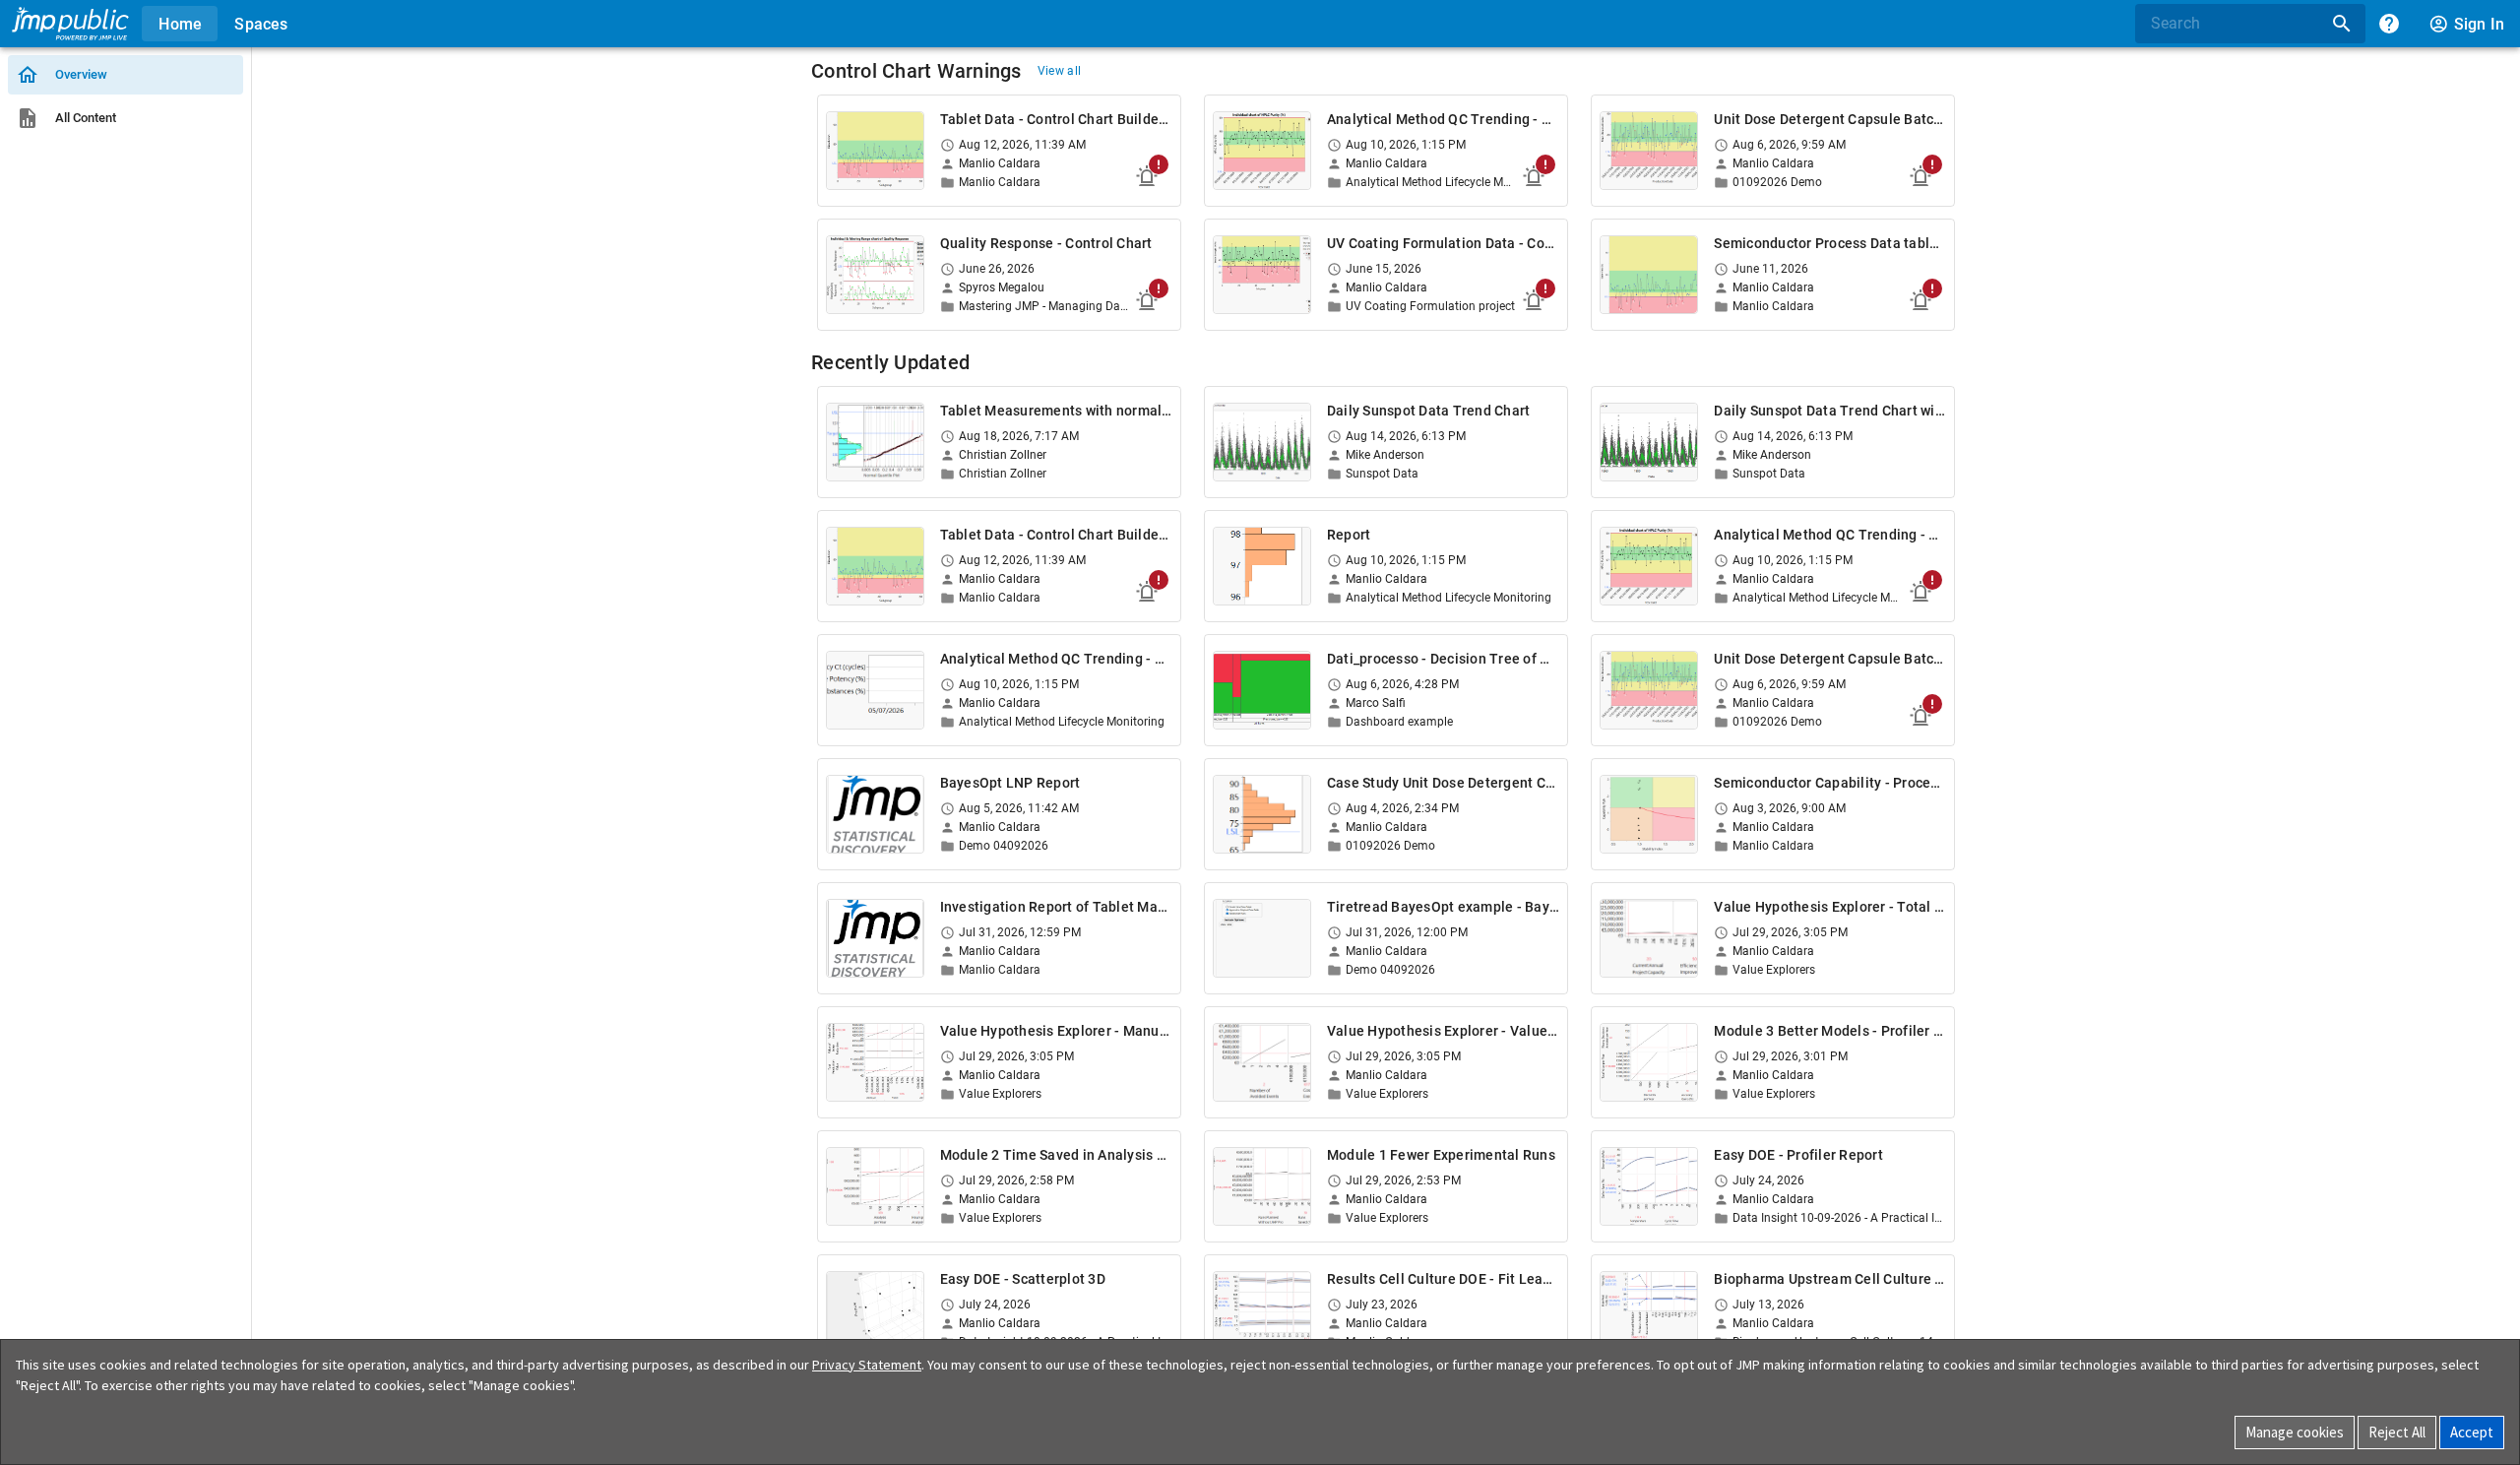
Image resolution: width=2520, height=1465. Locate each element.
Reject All (2397, 1432)
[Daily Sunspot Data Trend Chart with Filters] (1649, 442)
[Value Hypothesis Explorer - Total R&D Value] (1649, 938)
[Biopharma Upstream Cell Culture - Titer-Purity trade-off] (1649, 1310)
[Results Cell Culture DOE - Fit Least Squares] (1262, 1310)
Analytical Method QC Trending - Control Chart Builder (1443, 119)
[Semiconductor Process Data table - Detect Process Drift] (1649, 275)
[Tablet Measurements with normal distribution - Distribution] (875, 442)
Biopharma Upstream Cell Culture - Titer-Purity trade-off (1830, 1279)
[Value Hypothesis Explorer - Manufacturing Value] (875, 1062)
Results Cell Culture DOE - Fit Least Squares (1443, 1279)
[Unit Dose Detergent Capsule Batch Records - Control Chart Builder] (1649, 151)
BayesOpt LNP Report (1010, 783)
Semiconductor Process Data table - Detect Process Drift (1830, 243)
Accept (2472, 1432)
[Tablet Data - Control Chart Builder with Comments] (875, 151)
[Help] (2389, 24)
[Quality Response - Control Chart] (875, 275)
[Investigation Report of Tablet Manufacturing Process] (875, 938)
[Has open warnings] (1147, 176)
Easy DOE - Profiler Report (1798, 1155)
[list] (126, 96)
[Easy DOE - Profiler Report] (1649, 1186)
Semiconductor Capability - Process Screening (1830, 783)
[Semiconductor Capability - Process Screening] (1649, 814)
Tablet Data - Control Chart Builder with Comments (1056, 119)
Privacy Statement (867, 1365)
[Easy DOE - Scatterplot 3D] (875, 1310)
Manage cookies (2295, 1432)
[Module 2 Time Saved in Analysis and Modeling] (875, 1186)
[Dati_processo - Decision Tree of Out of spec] (1262, 690)
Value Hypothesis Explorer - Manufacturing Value (1056, 1031)
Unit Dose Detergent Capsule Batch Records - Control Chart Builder (1830, 119)
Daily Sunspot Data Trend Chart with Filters (1830, 411)
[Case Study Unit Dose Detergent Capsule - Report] (1262, 814)
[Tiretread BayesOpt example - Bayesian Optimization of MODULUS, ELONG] (1262, 938)
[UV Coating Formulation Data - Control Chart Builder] (1262, 275)
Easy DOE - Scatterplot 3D (1023, 1279)
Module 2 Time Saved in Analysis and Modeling (1056, 1155)
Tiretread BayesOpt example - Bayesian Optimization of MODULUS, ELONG (1443, 907)
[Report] (1262, 566)
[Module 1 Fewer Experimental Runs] (1262, 1186)
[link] (126, 75)
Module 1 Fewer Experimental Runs (1441, 1155)
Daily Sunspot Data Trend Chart (1429, 411)
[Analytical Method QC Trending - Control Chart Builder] (1262, 151)
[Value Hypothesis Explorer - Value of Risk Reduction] (1262, 1062)
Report (1349, 535)
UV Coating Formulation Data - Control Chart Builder (1443, 243)
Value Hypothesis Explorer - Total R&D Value (1830, 907)
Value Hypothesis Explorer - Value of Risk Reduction (1443, 1031)
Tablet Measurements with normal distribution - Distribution (1056, 411)
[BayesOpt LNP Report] (875, 814)
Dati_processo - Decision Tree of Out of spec (1443, 659)
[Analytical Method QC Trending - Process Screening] (875, 690)
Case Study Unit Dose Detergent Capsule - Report (1443, 783)
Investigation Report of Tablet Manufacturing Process (1056, 907)
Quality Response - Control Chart (1046, 243)
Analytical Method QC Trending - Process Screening (1056, 659)
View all (1060, 71)
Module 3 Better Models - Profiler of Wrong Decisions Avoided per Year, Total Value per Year (1830, 1031)
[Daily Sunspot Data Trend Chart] (1262, 442)
